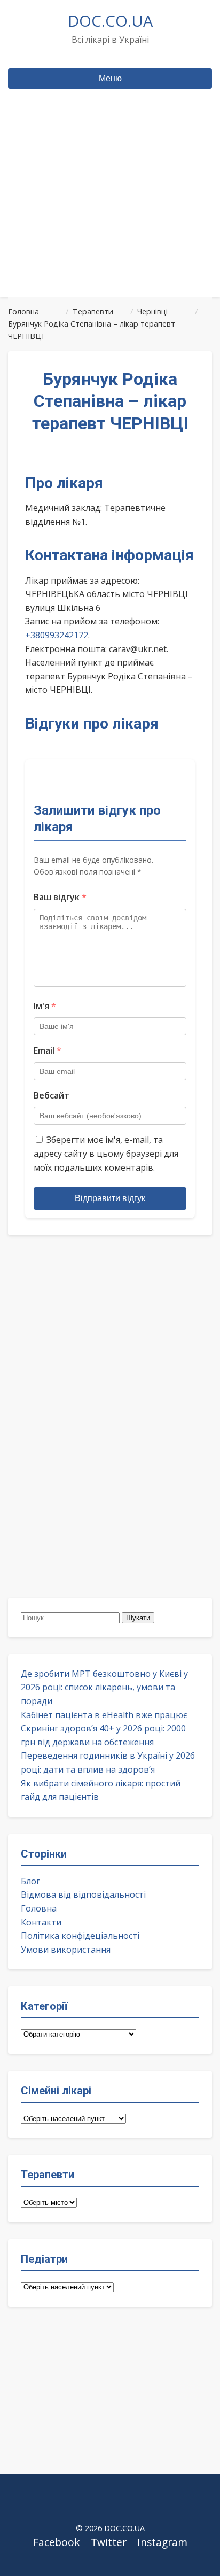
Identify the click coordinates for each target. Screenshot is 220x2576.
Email (48, 1050)
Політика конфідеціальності (80, 1936)
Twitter (109, 2542)
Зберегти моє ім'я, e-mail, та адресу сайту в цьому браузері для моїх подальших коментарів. (106, 1153)
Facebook (57, 2542)
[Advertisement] (110, 213)
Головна (39, 1908)
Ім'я (45, 1006)
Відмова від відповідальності (83, 1894)
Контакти (41, 1922)
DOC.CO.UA (110, 21)
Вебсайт (52, 1095)
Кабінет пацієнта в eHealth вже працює (104, 1715)
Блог (30, 1881)
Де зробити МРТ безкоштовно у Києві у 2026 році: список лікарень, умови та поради (104, 1687)
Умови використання (66, 1950)
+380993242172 (57, 635)
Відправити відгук (110, 1198)
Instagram (162, 2542)
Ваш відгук (60, 897)
